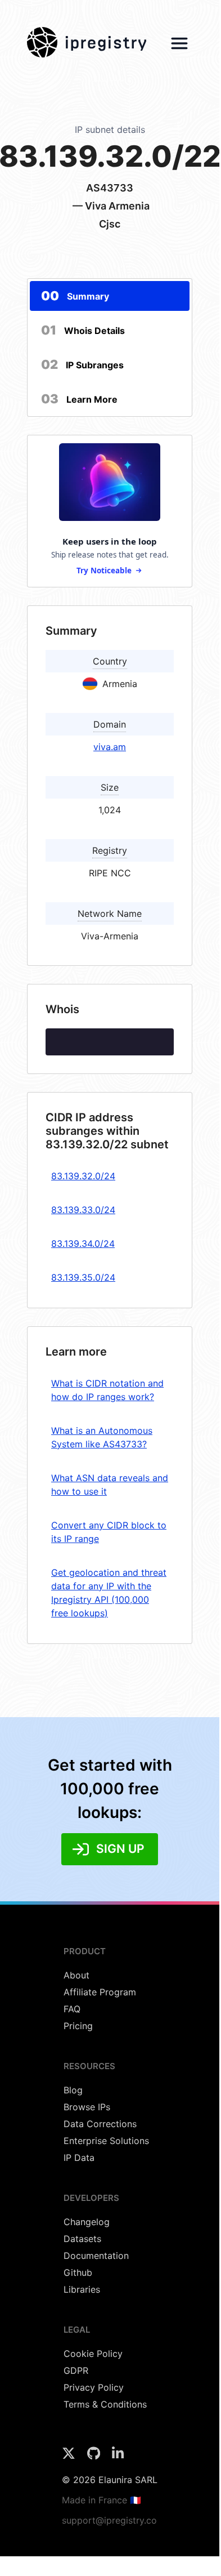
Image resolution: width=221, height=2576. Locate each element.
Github (78, 2272)
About (76, 1975)
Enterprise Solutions (106, 2141)
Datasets (82, 2239)
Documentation (96, 2256)
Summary (75, 296)
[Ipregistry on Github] (95, 2457)
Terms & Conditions (105, 2404)
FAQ (72, 2009)
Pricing (78, 2026)
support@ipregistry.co (109, 2520)
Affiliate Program (100, 1992)
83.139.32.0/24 (83, 1176)
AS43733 (110, 188)
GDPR (76, 2370)
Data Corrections (100, 2124)
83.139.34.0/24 (83, 1244)
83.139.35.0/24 (83, 1277)
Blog (73, 2090)
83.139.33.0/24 (83, 1210)
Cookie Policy (93, 2354)
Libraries (82, 2289)
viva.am (110, 747)
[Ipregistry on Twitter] (70, 2457)
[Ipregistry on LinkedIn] (118, 2457)
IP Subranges (82, 364)
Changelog (87, 2222)
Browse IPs (87, 2107)
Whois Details (83, 330)
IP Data (79, 2158)
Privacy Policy (94, 2387)
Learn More (79, 399)
